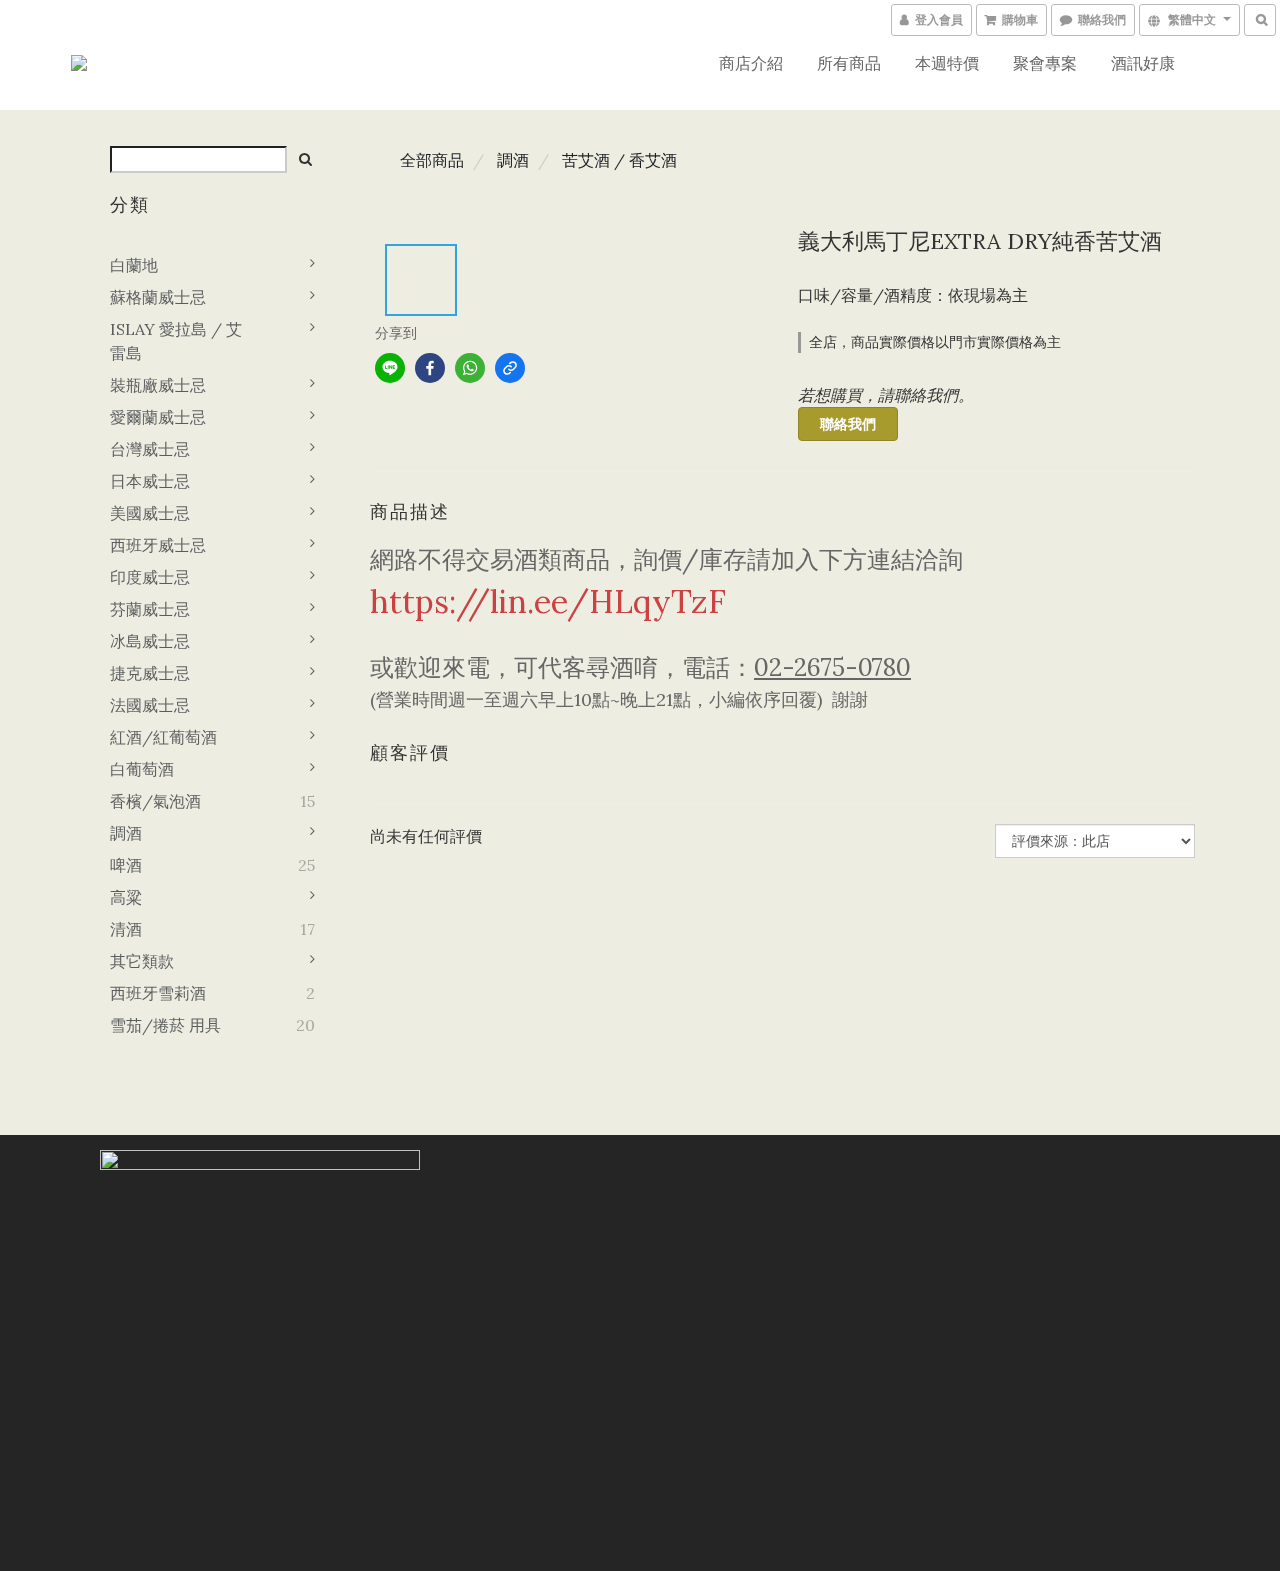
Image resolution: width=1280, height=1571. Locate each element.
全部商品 (432, 160)
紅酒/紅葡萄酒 (163, 737)
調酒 (126, 833)
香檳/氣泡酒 (155, 801)
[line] (390, 368)
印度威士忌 (150, 577)
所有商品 (849, 63)
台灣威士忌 (150, 449)
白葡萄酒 (142, 769)
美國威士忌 (150, 513)
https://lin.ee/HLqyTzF (548, 601)
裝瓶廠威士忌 (158, 385)
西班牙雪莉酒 (158, 993)
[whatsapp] (470, 368)
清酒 (126, 929)
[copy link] (510, 368)
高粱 (126, 897)
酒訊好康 (1143, 63)
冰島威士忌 (150, 641)
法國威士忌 (150, 705)
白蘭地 (134, 265)
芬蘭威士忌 (150, 609)
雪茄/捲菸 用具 (165, 1025)
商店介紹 (751, 63)
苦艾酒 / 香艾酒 (619, 160)
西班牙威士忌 (158, 545)
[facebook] (430, 368)
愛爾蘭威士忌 (158, 417)
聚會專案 (1045, 63)
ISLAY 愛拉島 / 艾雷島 (176, 341)
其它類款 (142, 961)
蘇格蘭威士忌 (158, 297)
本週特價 (947, 63)
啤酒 (126, 865)
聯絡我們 (848, 424)
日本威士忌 (150, 481)
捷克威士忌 (150, 673)
